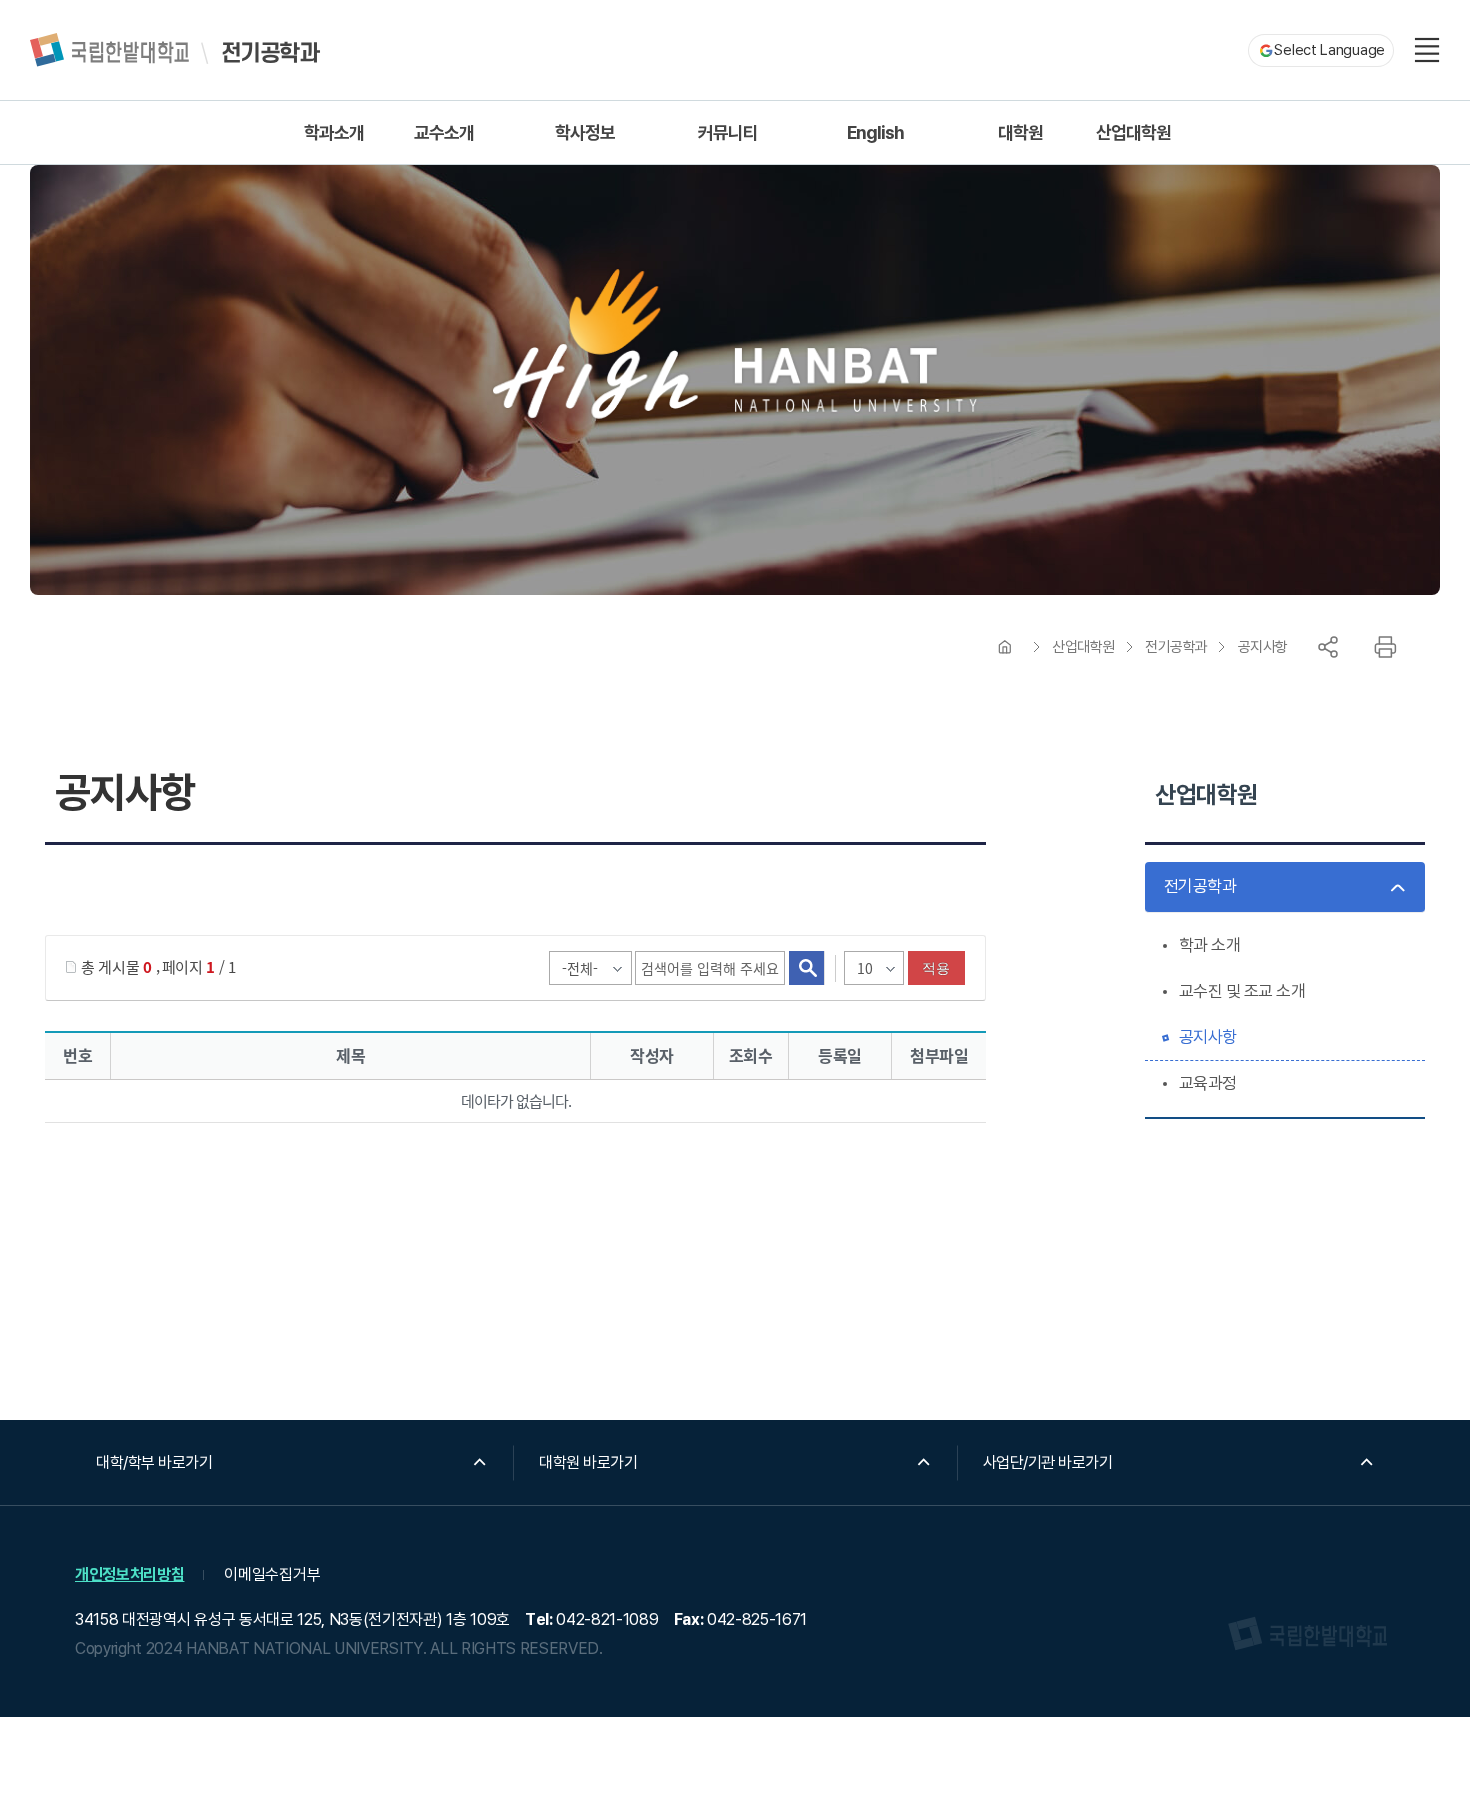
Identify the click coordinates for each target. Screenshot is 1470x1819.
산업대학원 (1083, 647)
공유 (1328, 647)
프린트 (1385, 647)
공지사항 (1263, 647)
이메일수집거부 (272, 1574)
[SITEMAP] (1427, 50)
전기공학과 (1176, 647)
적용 (936, 968)
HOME (1005, 647)
